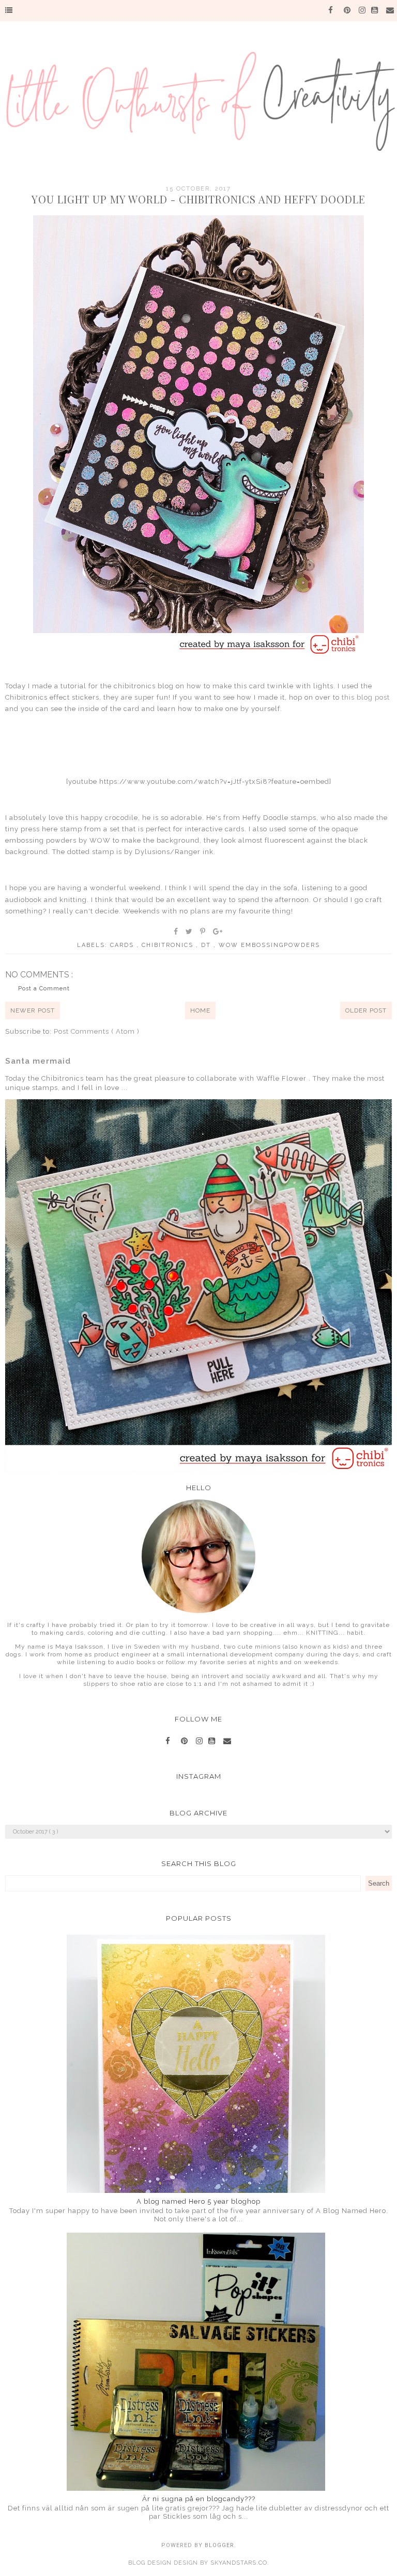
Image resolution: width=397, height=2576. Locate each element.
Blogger (219, 2545)
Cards (123, 945)
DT (207, 945)
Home (200, 1010)
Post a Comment (44, 989)
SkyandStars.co (239, 2563)
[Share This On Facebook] (176, 931)
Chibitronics (169, 945)
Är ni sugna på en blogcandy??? (199, 2499)
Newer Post (33, 1010)
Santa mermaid (38, 1061)
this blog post (366, 697)
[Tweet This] (189, 931)
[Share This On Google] (218, 931)
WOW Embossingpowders (269, 945)
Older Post (366, 1010)
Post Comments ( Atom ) (97, 1031)
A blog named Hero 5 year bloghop (198, 2201)
